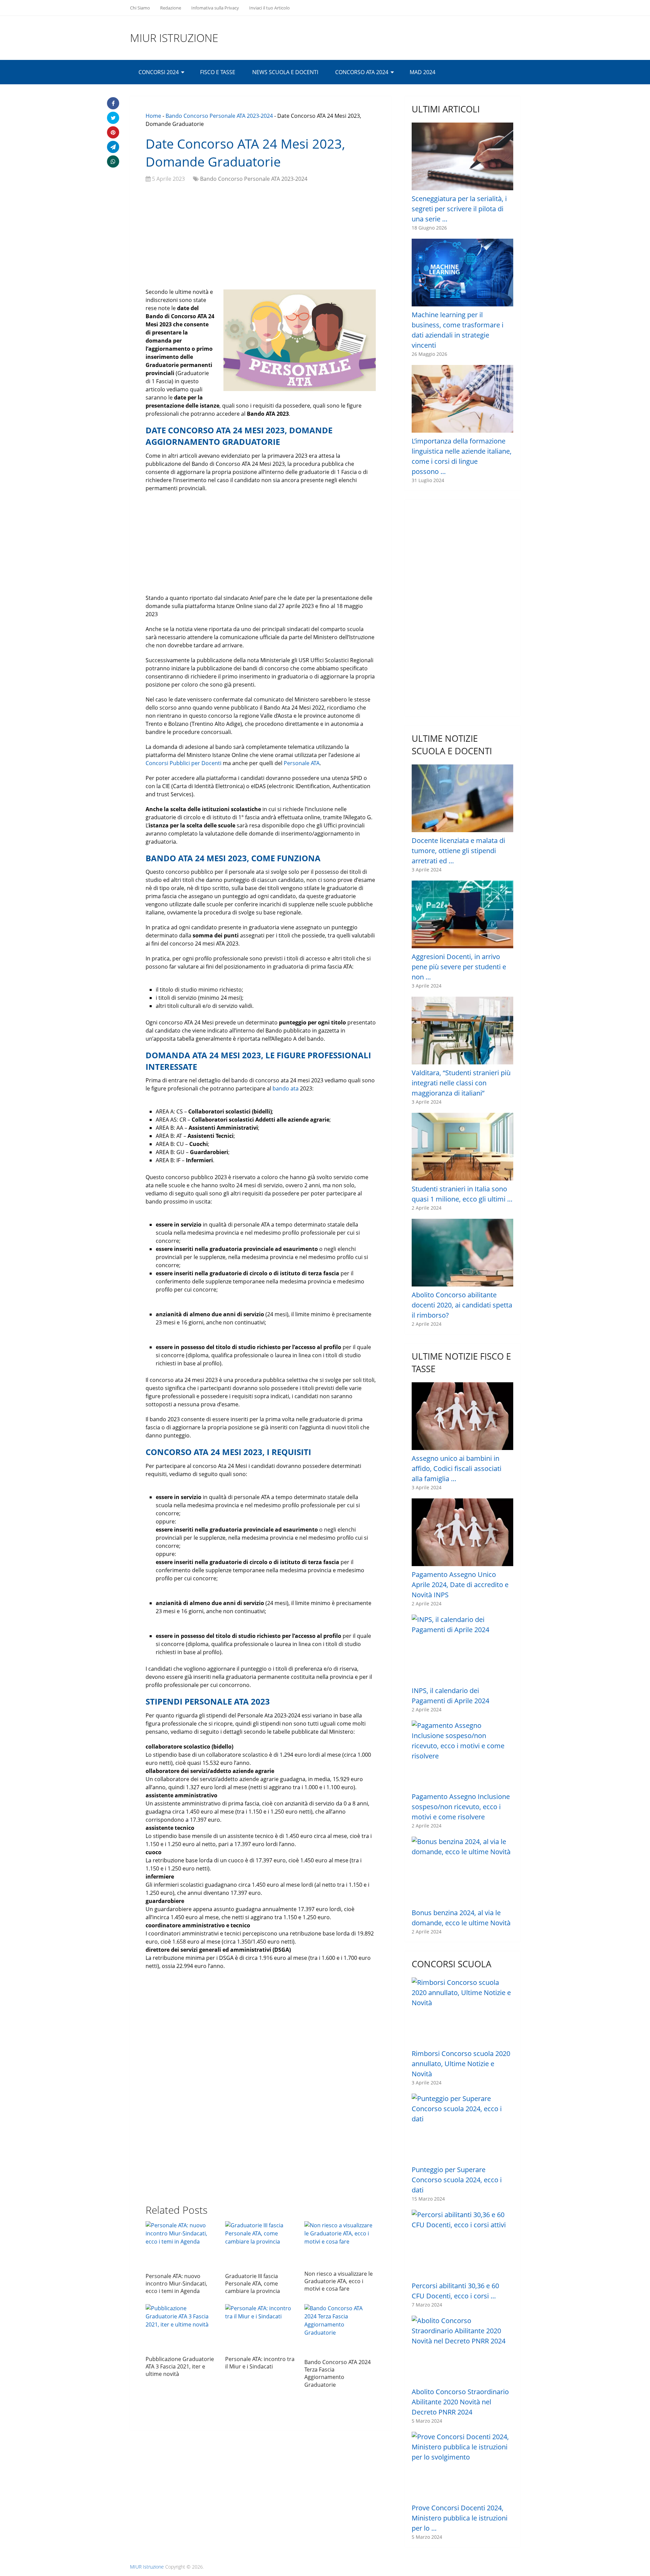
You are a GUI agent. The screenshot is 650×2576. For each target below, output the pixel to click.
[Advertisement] (261, 237)
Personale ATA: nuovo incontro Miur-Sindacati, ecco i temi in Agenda (176, 2284)
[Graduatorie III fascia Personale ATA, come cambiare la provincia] (261, 2245)
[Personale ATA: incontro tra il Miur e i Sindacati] (261, 2328)
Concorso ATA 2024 (362, 72)
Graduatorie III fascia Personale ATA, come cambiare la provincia (253, 2284)
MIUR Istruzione (174, 38)
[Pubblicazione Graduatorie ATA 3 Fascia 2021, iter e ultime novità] (181, 2328)
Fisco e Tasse (218, 72)
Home (153, 116)
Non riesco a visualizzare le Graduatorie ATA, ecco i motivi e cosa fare (339, 2281)
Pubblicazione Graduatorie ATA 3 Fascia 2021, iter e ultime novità (180, 2367)
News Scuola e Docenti (285, 72)
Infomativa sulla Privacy (215, 8)
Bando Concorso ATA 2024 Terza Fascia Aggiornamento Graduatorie (338, 2373)
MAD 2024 (422, 72)
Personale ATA (302, 763)
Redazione (171, 8)
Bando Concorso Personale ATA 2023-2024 (219, 116)
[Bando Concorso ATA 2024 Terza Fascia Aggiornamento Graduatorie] (340, 2330)
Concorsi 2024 (159, 72)
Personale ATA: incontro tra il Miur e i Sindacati (260, 2363)
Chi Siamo (140, 8)
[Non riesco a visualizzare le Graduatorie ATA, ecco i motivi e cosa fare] (340, 2244)
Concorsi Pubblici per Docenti (183, 763)
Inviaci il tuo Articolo (269, 8)
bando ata (286, 1088)
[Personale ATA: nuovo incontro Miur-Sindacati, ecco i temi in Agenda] (181, 2245)
